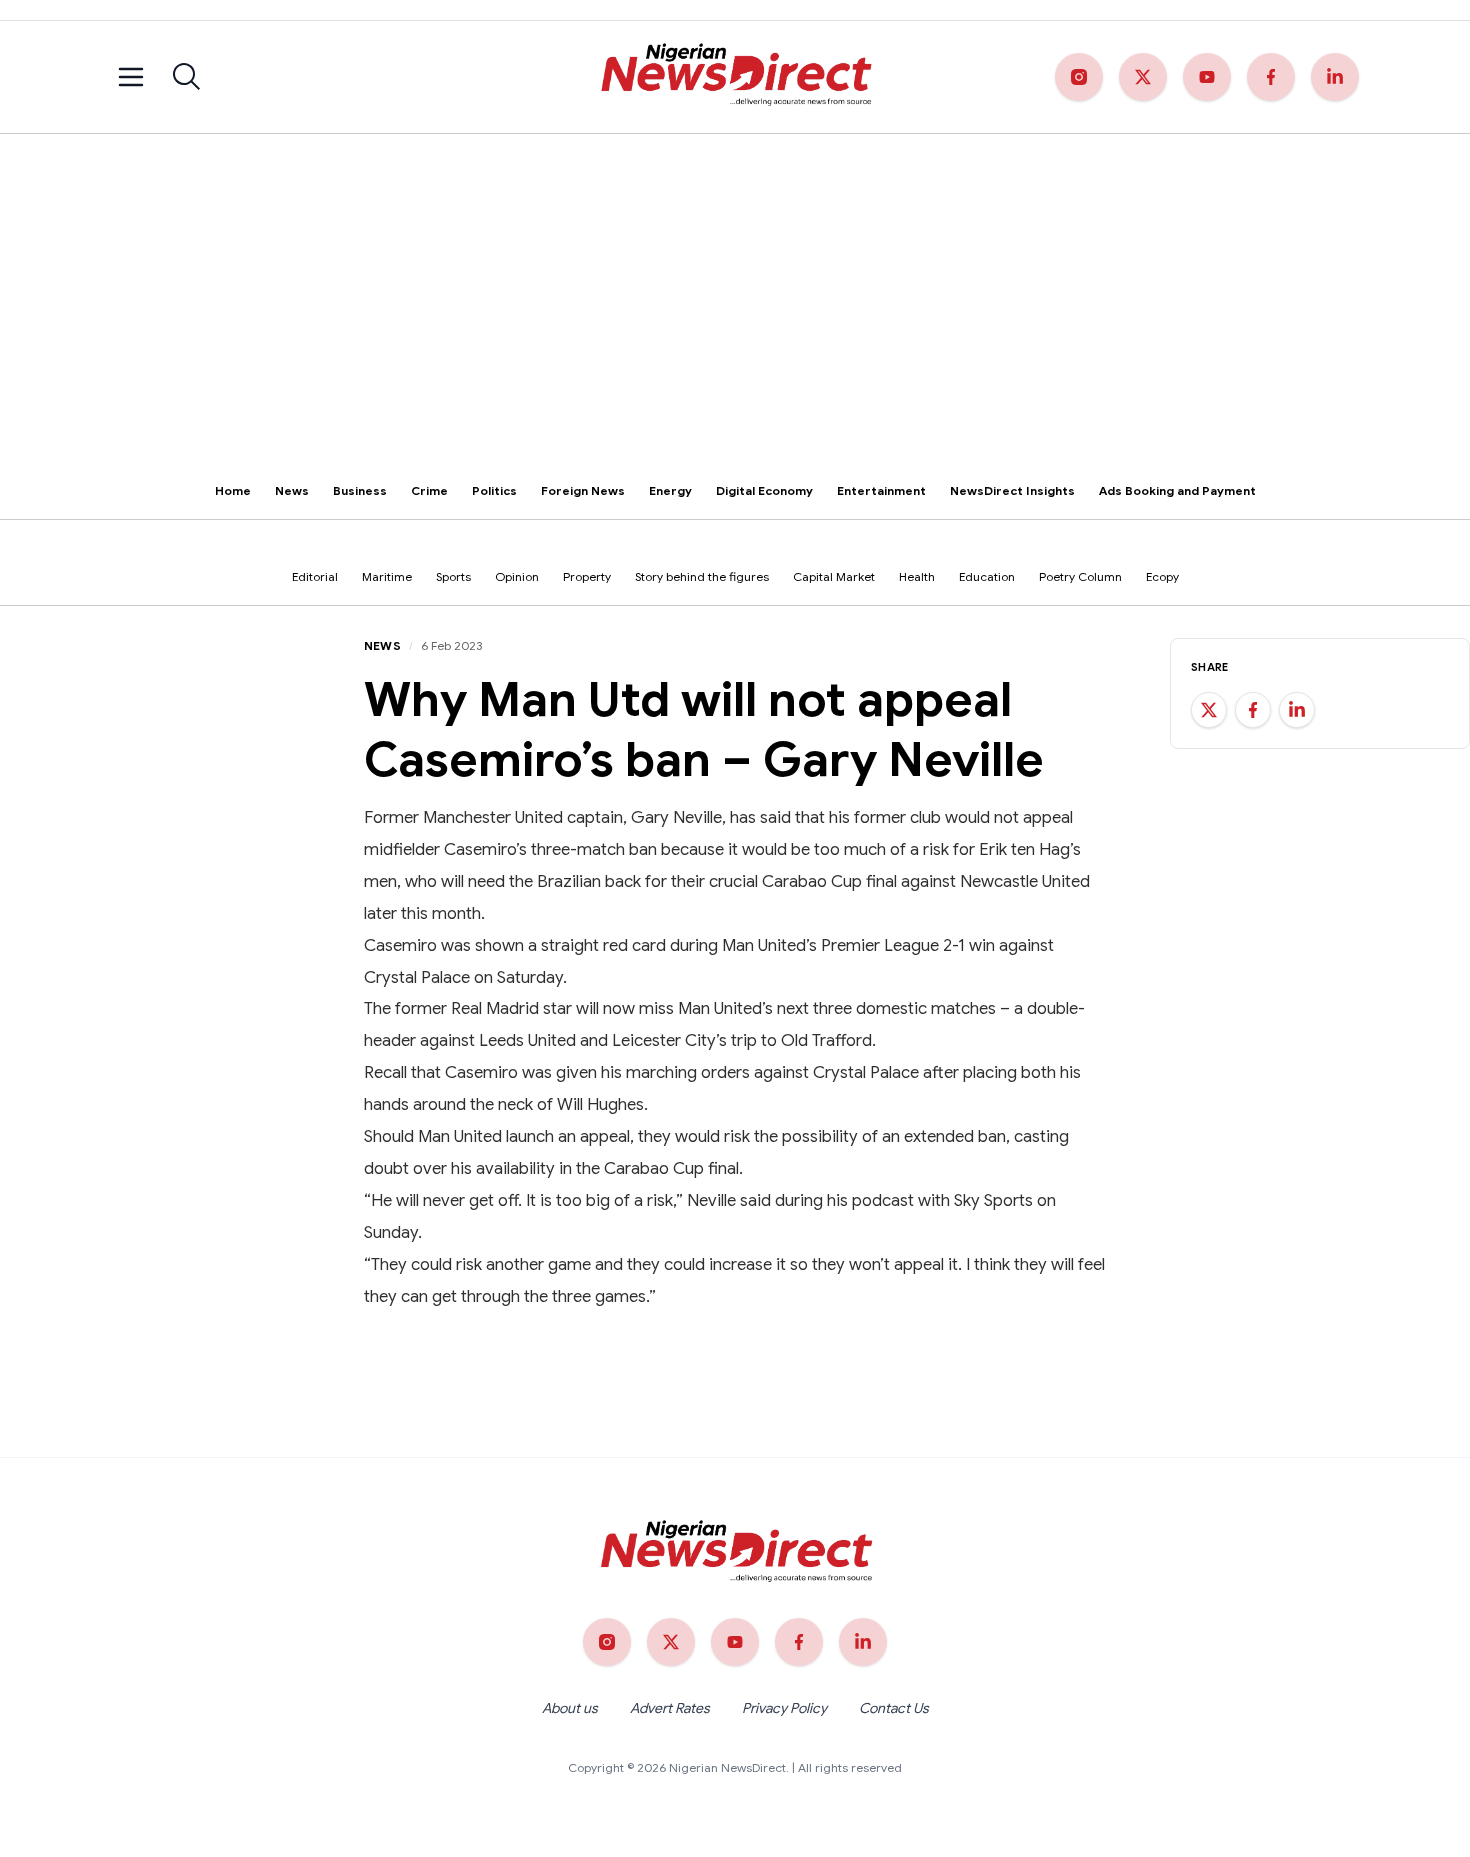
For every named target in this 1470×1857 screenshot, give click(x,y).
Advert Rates (670, 1708)
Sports (453, 576)
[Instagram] (1079, 77)
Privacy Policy (784, 1708)
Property (587, 576)
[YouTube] (1207, 77)
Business (360, 490)
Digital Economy (764, 490)
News (292, 490)
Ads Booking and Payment (1177, 490)
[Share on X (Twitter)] (1209, 710)
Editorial (315, 576)
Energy (670, 490)
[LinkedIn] (1335, 77)
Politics (494, 490)
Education (987, 576)
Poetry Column (1080, 576)
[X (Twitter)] (1143, 77)
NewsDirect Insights (1012, 490)
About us (570, 1708)
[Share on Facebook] (1253, 710)
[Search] (187, 77)
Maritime (387, 576)
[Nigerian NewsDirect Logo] (734, 77)
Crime (429, 490)
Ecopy (1162, 576)
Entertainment (881, 490)
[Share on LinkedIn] (1297, 710)
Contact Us (894, 1708)
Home (233, 490)
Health (917, 576)
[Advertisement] (735, 284)
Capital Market (834, 576)
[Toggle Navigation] (131, 77)
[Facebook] (1271, 77)
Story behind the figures (702, 576)
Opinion (517, 576)
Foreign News (583, 490)
